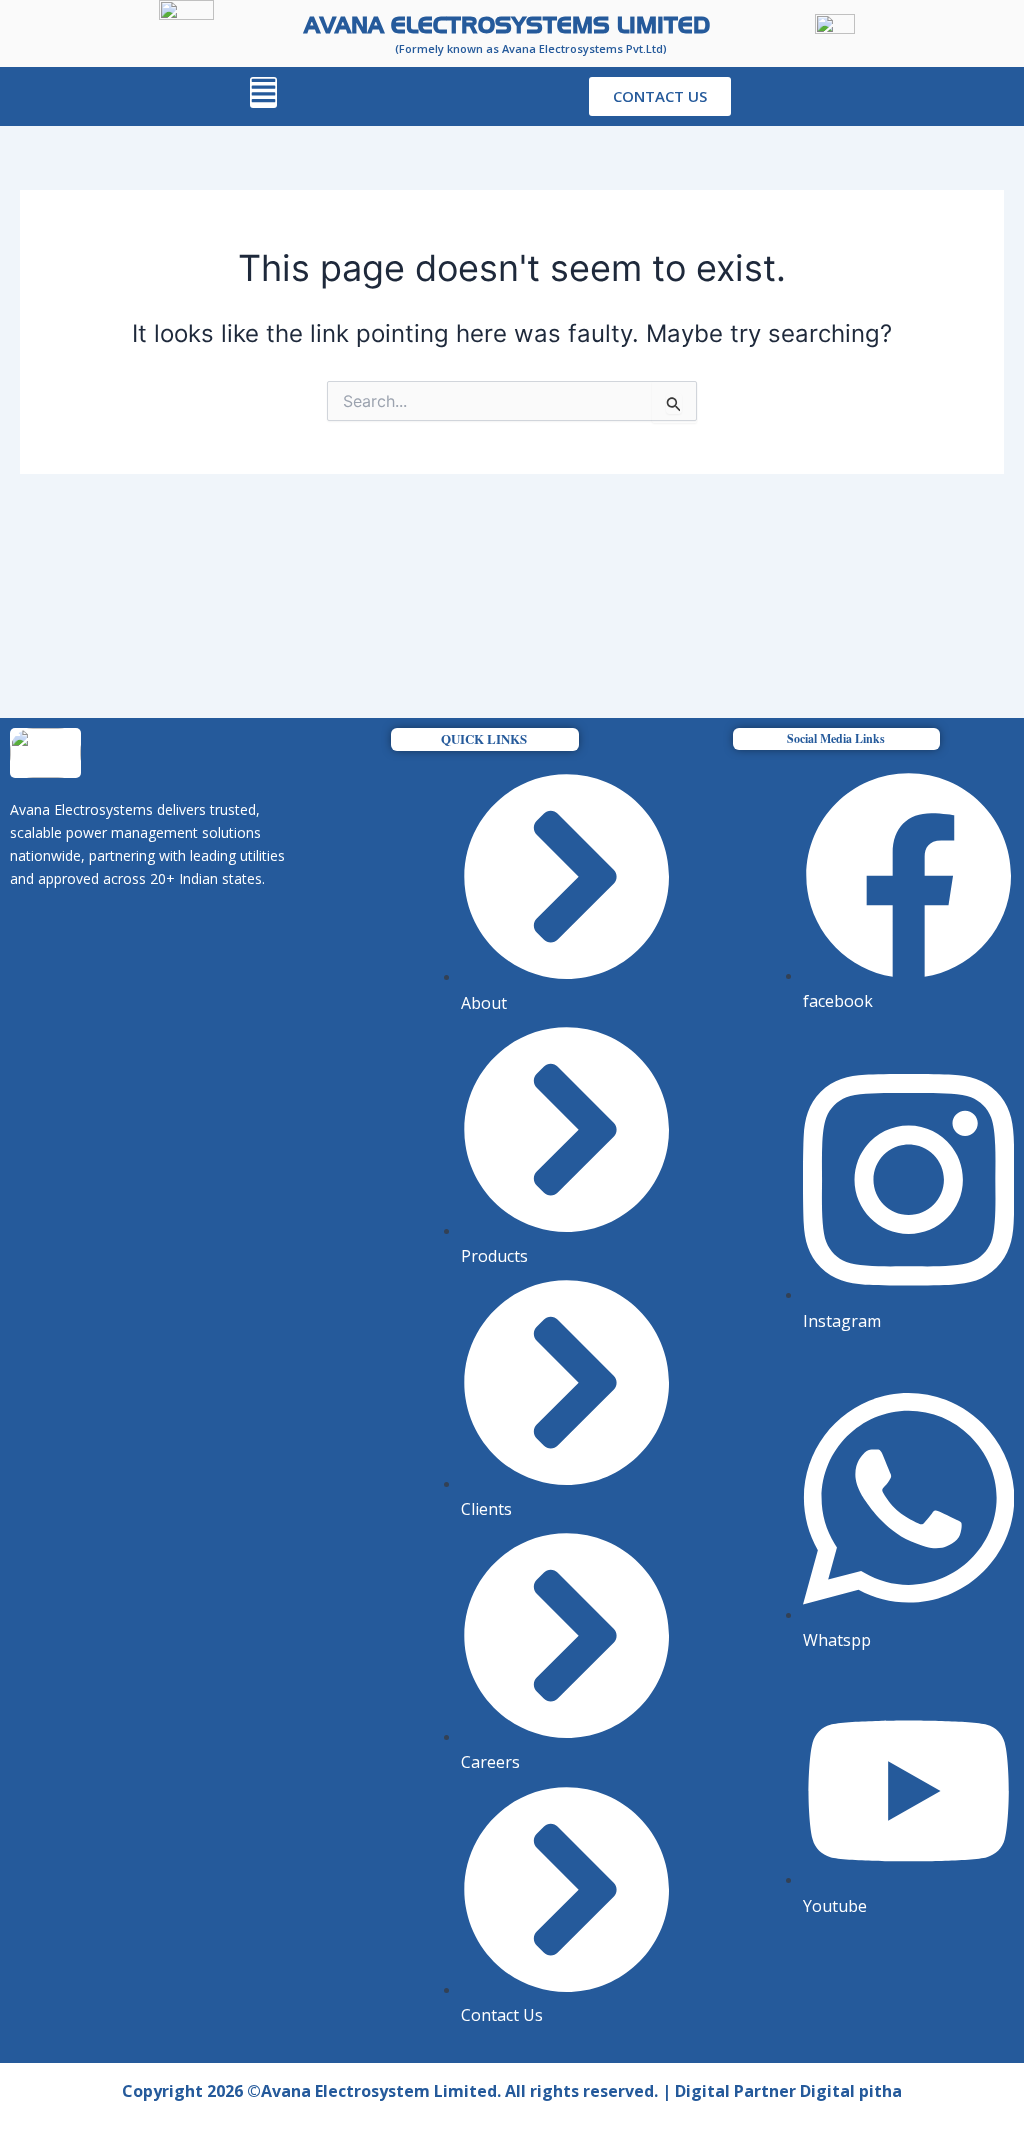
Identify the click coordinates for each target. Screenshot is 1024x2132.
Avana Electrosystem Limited (379, 2091)
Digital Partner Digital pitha (788, 2091)
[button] (263, 92)
